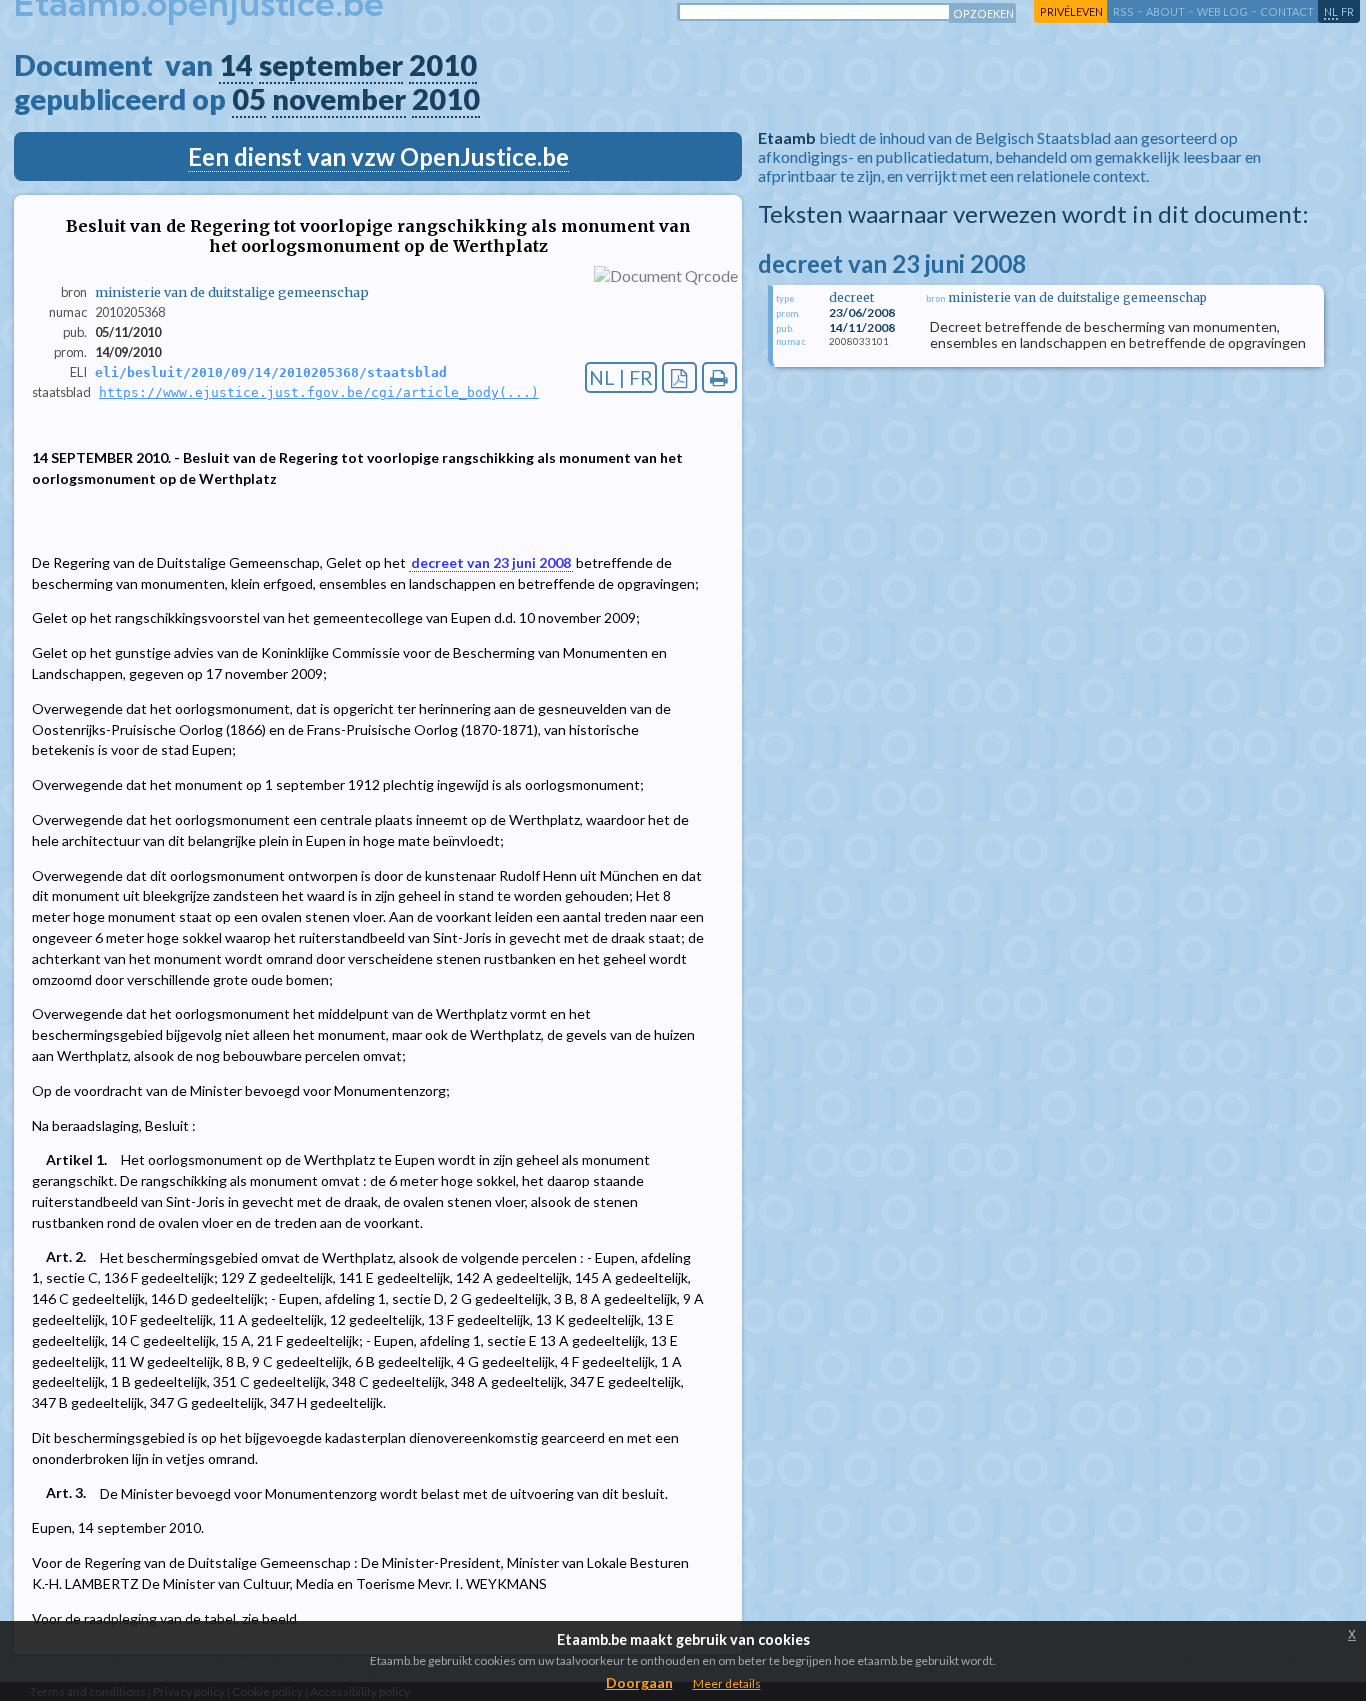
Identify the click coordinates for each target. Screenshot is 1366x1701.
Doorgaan (639, 1682)
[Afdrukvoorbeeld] (719, 377)
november (339, 99)
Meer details (727, 1683)
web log (1222, 11)
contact (1287, 11)
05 (249, 99)
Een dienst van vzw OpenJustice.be (378, 156)
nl (1331, 11)
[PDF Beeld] (679, 377)
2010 (443, 65)
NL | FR (621, 377)
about (1165, 11)
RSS (1123, 11)
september (331, 65)
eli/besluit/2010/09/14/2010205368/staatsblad (271, 372)
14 (236, 65)
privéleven (1071, 11)
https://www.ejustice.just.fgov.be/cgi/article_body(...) (319, 392)
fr (1347, 11)
